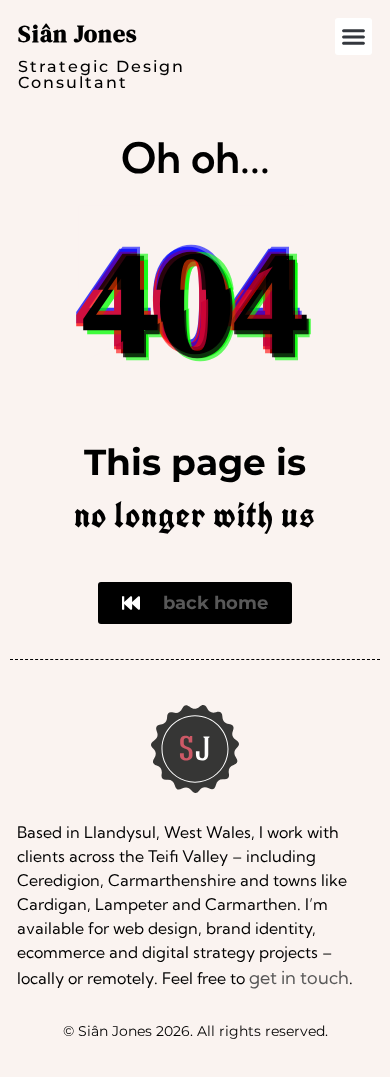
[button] (354, 37)
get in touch (299, 977)
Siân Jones (77, 33)
